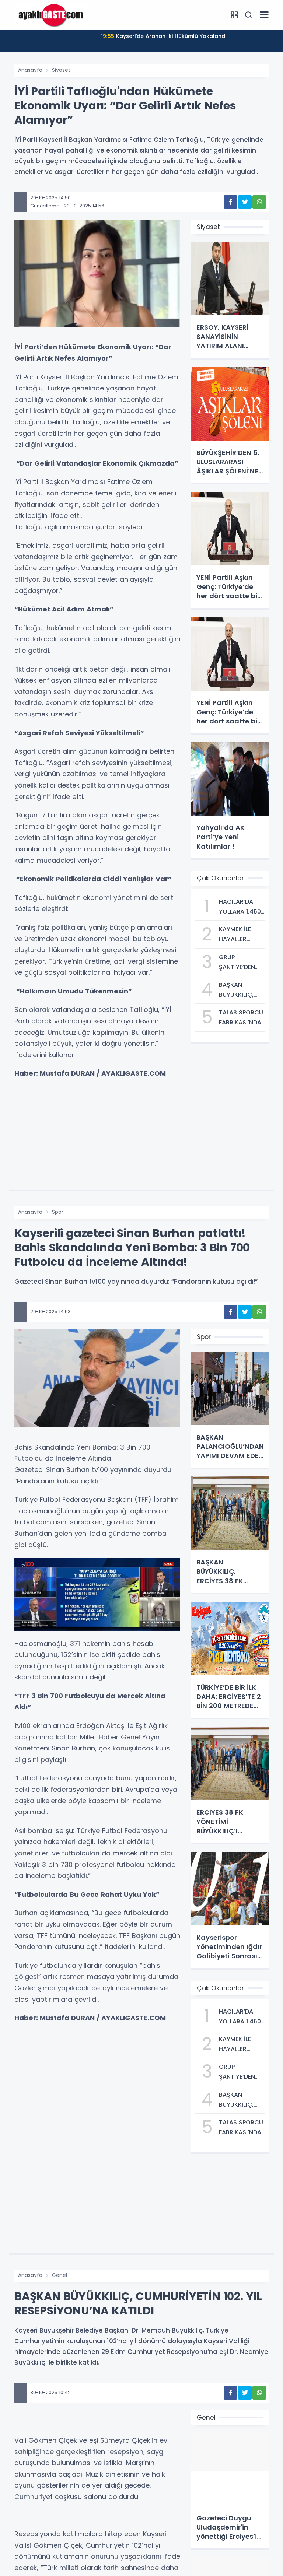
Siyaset (61, 70)
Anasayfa (30, 70)
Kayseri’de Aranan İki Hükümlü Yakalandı (164, 36)
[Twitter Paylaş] (245, 202)
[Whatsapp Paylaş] (259, 202)
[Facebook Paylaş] (230, 202)
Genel (60, 2275)
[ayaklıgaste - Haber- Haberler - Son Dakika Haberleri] (51, 15)
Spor (58, 1212)
